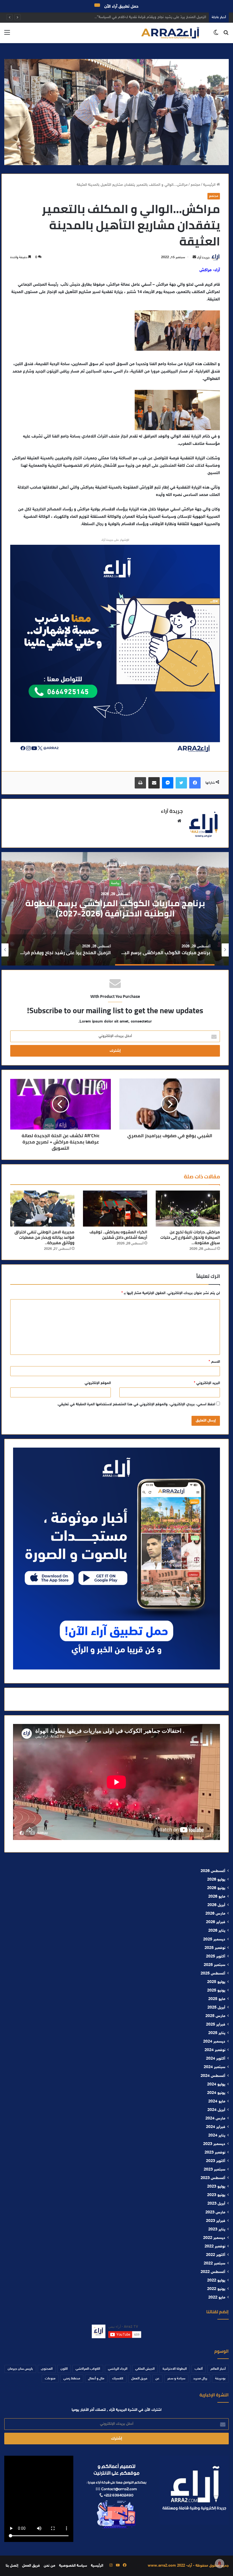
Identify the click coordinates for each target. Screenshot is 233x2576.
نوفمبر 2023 (215, 2153)
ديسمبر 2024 (214, 2042)
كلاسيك (118, 2379)
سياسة (115, 883)
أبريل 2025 (216, 2008)
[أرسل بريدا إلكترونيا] (194, 257)
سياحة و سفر (176, 2379)
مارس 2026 (215, 1914)
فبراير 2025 (216, 2025)
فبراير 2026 (216, 1922)
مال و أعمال (96, 2379)
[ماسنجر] (168, 783)
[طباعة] (140, 783)
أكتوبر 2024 (216, 2059)
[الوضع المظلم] (216, 35)
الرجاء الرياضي (118, 2369)
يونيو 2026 (216, 1888)
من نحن (49, 2566)
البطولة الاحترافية (175, 2369)
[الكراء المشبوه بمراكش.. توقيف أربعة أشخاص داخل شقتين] (115, 1209)
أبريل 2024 (216, 2110)
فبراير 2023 (216, 2221)
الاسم (214, 1362)
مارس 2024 (215, 2119)
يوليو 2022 (216, 2281)
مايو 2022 (217, 2298)
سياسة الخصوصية (73, 2566)
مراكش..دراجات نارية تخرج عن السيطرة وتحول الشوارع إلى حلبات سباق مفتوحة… (190, 1237)
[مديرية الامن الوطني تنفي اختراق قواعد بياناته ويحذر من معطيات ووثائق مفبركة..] (42, 1209)
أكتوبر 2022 (216, 2255)
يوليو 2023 (216, 2187)
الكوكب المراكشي (88, 2369)
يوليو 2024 (216, 2085)
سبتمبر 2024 (215, 2067)
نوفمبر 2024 (215, 2050)
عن (157, 2379)
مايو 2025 (217, 1999)
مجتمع (195, 185)
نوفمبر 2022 (215, 2247)
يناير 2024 (217, 2136)
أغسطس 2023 (213, 2178)
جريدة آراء (203, 257)
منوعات (50, 2379)
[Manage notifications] (220, 2564)
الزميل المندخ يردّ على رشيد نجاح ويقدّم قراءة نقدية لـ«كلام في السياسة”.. (115, 908)
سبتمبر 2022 (215, 2264)
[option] (115, 909)
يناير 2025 (217, 2033)
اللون (64, 2369)
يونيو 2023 (216, 2195)
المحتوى (47, 2369)
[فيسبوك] (195, 783)
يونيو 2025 (216, 1991)
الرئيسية (210, 185)
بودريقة (220, 2379)
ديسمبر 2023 (214, 2144)
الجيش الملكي (145, 2369)
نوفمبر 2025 (215, 1948)
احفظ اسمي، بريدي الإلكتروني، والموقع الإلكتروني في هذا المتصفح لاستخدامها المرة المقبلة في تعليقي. (136, 1404)
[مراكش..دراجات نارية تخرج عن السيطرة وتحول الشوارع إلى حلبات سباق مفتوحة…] (188, 1209)
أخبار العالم (218, 2369)
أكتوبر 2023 (216, 2161)
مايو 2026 (217, 1897)
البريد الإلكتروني (207, 1383)
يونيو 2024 (216, 2093)
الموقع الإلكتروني (98, 1383)
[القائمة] (7, 35)
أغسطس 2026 (213, 1871)
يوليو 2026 (216, 1880)
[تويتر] (181, 783)
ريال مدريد (200, 2379)
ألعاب (199, 2369)
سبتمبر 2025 (215, 1965)
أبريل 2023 (216, 2204)
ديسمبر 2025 (214, 1940)
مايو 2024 (217, 2102)
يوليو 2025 (216, 1982)
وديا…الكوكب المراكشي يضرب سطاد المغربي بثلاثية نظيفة (161, 17)
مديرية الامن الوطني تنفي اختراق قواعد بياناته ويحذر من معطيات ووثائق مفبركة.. (44, 1237)
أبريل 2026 (216, 1905)
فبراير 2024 (216, 2127)
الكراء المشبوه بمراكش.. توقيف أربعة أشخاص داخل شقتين (118, 1235)
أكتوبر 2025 (216, 1957)
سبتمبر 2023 (215, 2170)
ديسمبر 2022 (214, 2238)
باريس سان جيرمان (20, 2369)
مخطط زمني (72, 2379)
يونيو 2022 (216, 2289)
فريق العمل (139, 2379)
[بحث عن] (226, 35)
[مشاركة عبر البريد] (154, 783)
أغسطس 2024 (213, 2076)
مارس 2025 (215, 2016)
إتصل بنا (12, 2566)
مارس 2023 (215, 2213)
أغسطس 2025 (213, 1974)
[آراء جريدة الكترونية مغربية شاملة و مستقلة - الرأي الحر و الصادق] (170, 33)
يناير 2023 (217, 2230)
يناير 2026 (217, 1931)
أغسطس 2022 (213, 2272)
